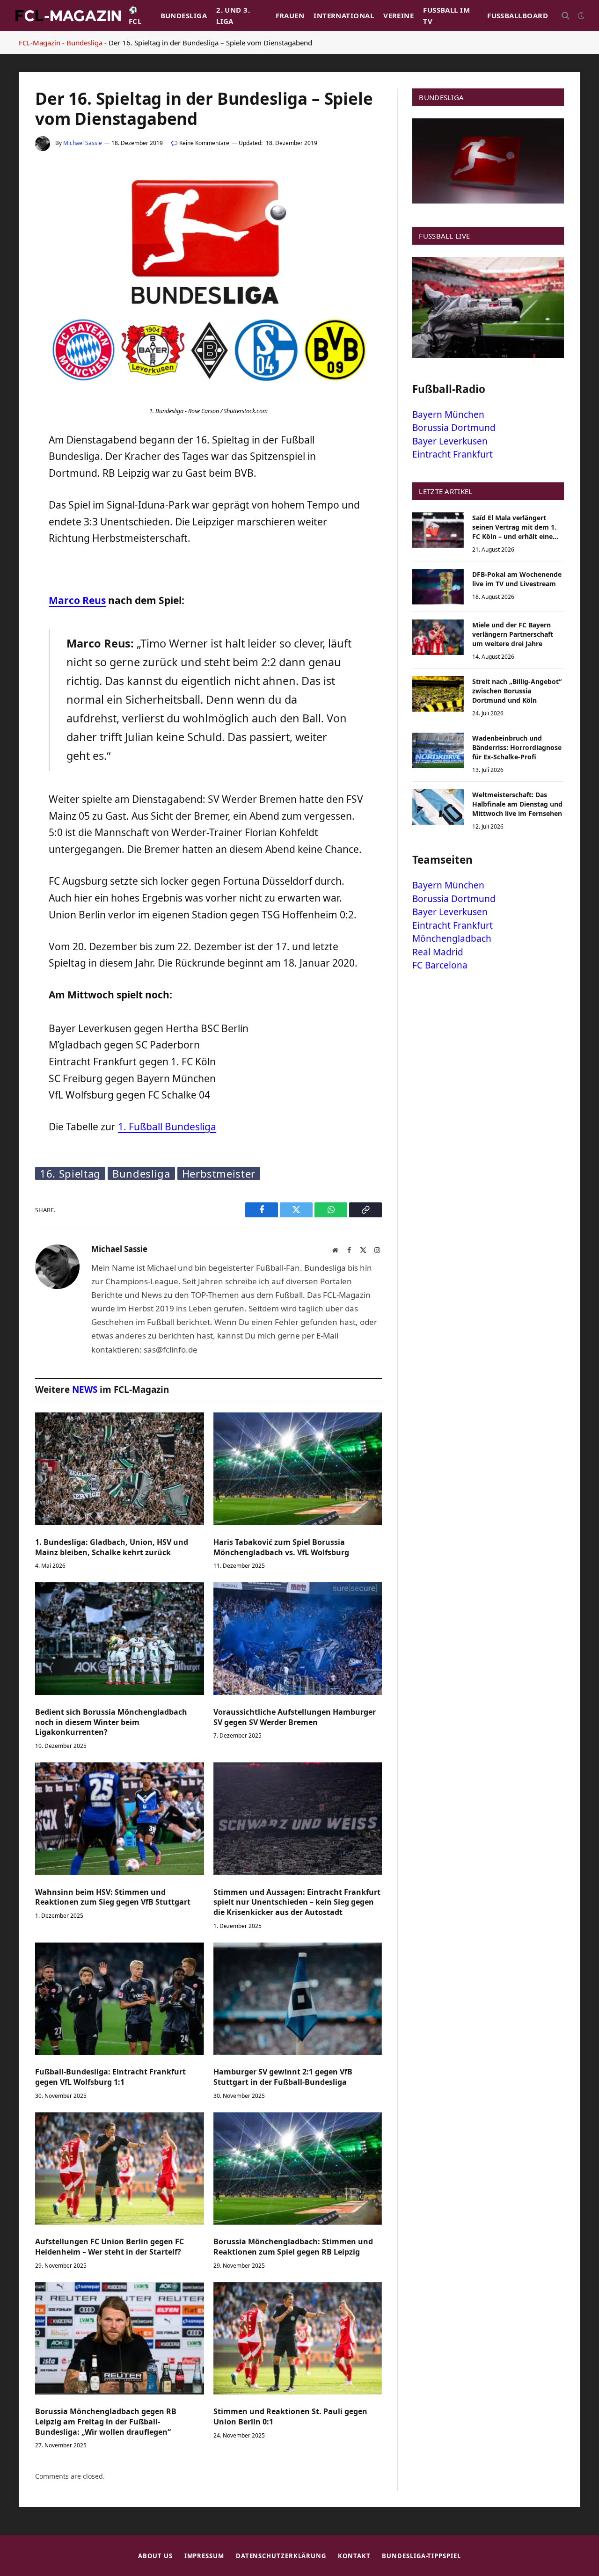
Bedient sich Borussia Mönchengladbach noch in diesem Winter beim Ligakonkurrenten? (111, 1722)
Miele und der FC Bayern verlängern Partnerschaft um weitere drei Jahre (513, 634)
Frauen (290, 15)
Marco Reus (77, 600)
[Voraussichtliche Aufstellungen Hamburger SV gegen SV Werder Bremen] (298, 1638)
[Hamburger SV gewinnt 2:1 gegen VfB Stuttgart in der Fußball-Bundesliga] (298, 1999)
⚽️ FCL (135, 15)
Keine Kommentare (204, 143)
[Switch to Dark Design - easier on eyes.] (580, 15)
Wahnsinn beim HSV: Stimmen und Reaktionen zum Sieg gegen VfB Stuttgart (113, 1897)
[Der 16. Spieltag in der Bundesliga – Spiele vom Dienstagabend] (208, 397)
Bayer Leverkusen (450, 441)
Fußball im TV (446, 15)
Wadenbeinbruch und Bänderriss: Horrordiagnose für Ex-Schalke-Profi (517, 747)
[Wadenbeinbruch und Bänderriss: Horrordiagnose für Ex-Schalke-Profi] (438, 750)
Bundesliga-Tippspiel (421, 2556)
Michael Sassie (83, 143)
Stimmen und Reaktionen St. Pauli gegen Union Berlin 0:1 (290, 2417)
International (344, 15)
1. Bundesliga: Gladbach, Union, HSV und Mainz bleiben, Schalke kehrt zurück (112, 1547)
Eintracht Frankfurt (453, 454)
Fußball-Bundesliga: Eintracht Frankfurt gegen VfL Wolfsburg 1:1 (110, 2077)
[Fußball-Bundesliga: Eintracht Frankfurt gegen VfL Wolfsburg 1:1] (120, 1999)
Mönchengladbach (452, 939)
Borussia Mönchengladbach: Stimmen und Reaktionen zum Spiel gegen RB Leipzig (293, 2247)
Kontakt (354, 2556)
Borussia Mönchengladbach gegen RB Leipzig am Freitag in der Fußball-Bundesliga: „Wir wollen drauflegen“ (106, 2422)
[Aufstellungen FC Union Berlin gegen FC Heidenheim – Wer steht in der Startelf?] (120, 2168)
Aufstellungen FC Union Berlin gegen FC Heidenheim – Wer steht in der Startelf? (110, 2247)
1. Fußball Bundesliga (167, 1127)
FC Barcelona (440, 965)
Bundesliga (184, 15)
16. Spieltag (70, 1173)
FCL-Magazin (40, 43)
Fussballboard (518, 15)
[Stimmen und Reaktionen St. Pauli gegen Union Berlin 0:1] (298, 2338)
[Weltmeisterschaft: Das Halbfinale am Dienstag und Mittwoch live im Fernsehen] (438, 807)
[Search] (566, 16)
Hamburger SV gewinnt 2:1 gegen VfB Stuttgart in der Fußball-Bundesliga (283, 2077)
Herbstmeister (219, 1173)
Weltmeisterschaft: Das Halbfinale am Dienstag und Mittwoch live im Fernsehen (517, 804)
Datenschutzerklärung (281, 2556)
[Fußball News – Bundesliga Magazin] (68, 15)
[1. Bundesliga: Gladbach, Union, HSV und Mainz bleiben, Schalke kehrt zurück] (120, 1469)
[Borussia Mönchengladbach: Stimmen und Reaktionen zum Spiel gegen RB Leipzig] (298, 2168)
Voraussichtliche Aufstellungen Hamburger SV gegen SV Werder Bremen (295, 1717)
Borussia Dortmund (454, 428)
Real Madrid (438, 952)
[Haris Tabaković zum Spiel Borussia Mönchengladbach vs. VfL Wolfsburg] (298, 1469)
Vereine (398, 15)
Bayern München (448, 415)
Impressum (204, 2556)
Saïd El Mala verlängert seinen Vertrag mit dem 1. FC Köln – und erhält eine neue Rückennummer (514, 527)
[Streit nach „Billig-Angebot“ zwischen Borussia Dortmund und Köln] (438, 694)
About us (155, 2556)
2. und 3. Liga (233, 15)
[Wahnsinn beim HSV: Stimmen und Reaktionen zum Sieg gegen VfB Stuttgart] (120, 1819)
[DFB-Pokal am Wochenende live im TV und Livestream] (438, 587)
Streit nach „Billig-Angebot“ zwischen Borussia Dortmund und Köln (517, 691)
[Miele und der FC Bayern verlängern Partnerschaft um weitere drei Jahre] (438, 637)
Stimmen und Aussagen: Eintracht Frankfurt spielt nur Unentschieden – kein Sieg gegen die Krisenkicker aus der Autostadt (297, 1903)
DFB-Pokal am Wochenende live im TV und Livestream (517, 579)
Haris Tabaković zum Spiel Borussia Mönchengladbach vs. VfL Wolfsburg (281, 1547)
